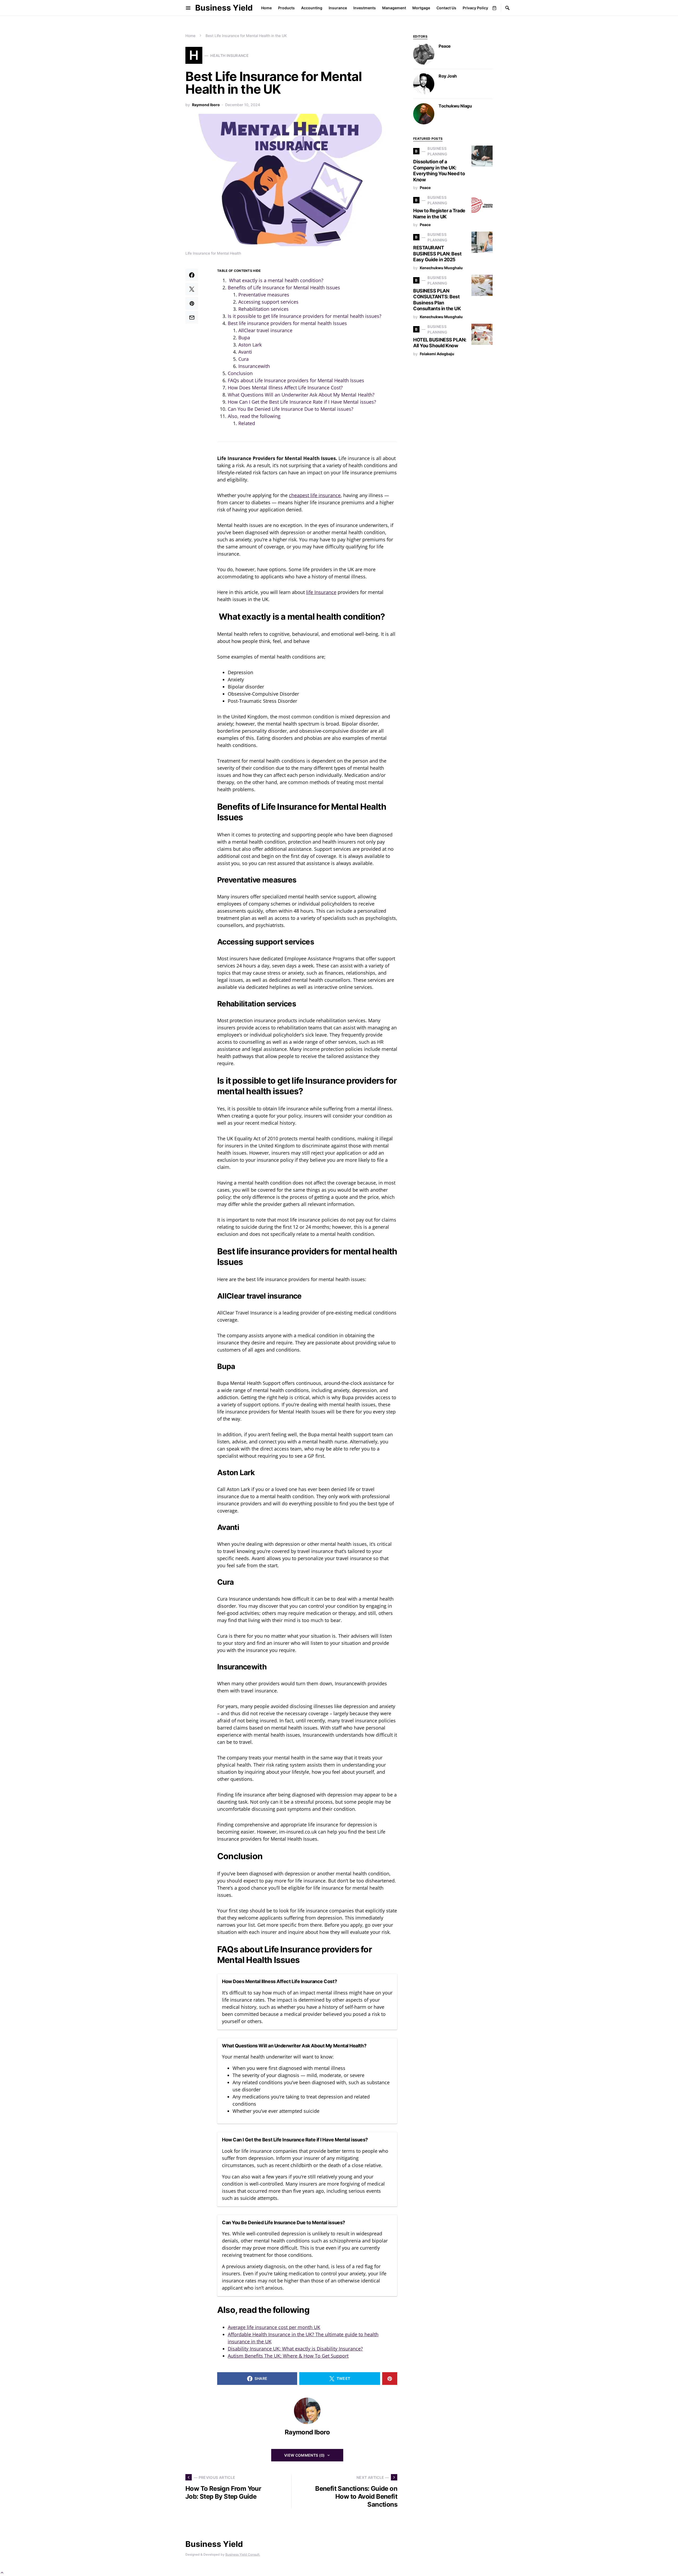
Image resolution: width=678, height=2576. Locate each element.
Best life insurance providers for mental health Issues (288, 323)
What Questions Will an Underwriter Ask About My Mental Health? (301, 395)
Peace (445, 46)
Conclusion (240, 373)
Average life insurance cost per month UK (274, 2327)
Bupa (244, 337)
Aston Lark (250, 345)
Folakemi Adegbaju (437, 354)
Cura (244, 359)
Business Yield (224, 8)
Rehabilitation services (264, 309)
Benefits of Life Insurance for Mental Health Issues (284, 287)
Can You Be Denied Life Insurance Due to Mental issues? (291, 409)
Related (247, 423)
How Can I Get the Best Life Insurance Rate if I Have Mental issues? (302, 402)
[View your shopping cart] (494, 8)
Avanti (245, 352)
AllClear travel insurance (265, 330)
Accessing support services (269, 302)
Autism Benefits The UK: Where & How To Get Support (288, 2356)
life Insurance (321, 592)
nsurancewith (243, 1667)
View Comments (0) (305, 2455)
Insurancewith (254, 366)
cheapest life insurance (315, 495)
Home (190, 36)
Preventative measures (264, 295)
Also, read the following (254, 416)
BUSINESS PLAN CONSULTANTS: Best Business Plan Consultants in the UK (437, 300)
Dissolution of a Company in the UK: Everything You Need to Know (439, 171)
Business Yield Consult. (243, 2554)
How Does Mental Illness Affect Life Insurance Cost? (285, 388)
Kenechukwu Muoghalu (441, 268)
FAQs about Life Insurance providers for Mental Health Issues (297, 380)
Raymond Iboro (206, 105)
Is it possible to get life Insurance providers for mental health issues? (305, 316)
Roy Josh (448, 76)
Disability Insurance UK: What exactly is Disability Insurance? (295, 2349)
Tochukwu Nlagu (455, 106)
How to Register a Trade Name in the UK (439, 214)
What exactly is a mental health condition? (276, 280)
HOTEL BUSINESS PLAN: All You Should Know (440, 343)
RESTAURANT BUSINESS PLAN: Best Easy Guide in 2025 (437, 254)
